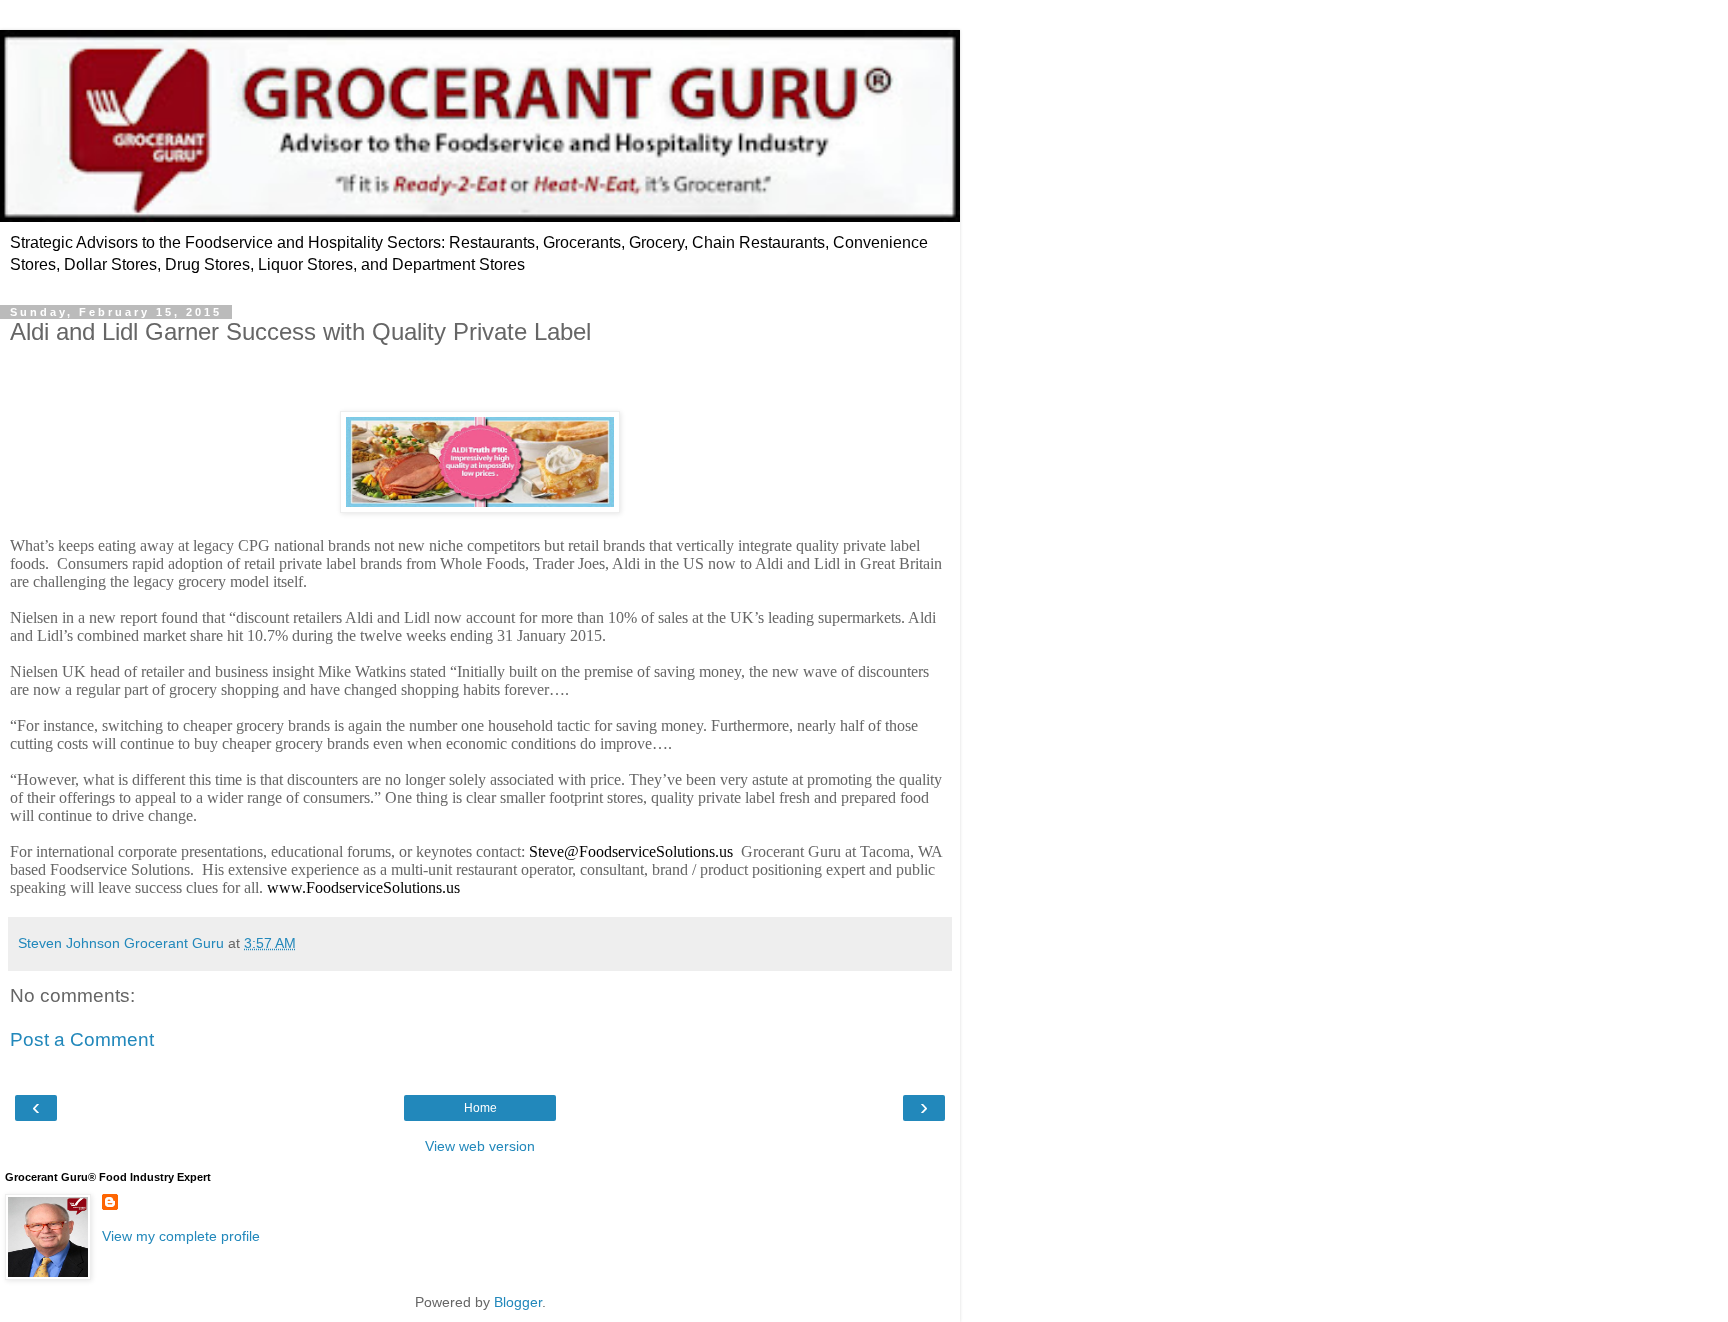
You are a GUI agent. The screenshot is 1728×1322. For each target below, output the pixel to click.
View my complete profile (181, 1236)
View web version (480, 1146)
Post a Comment (82, 1039)
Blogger (518, 1302)
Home (480, 1108)
